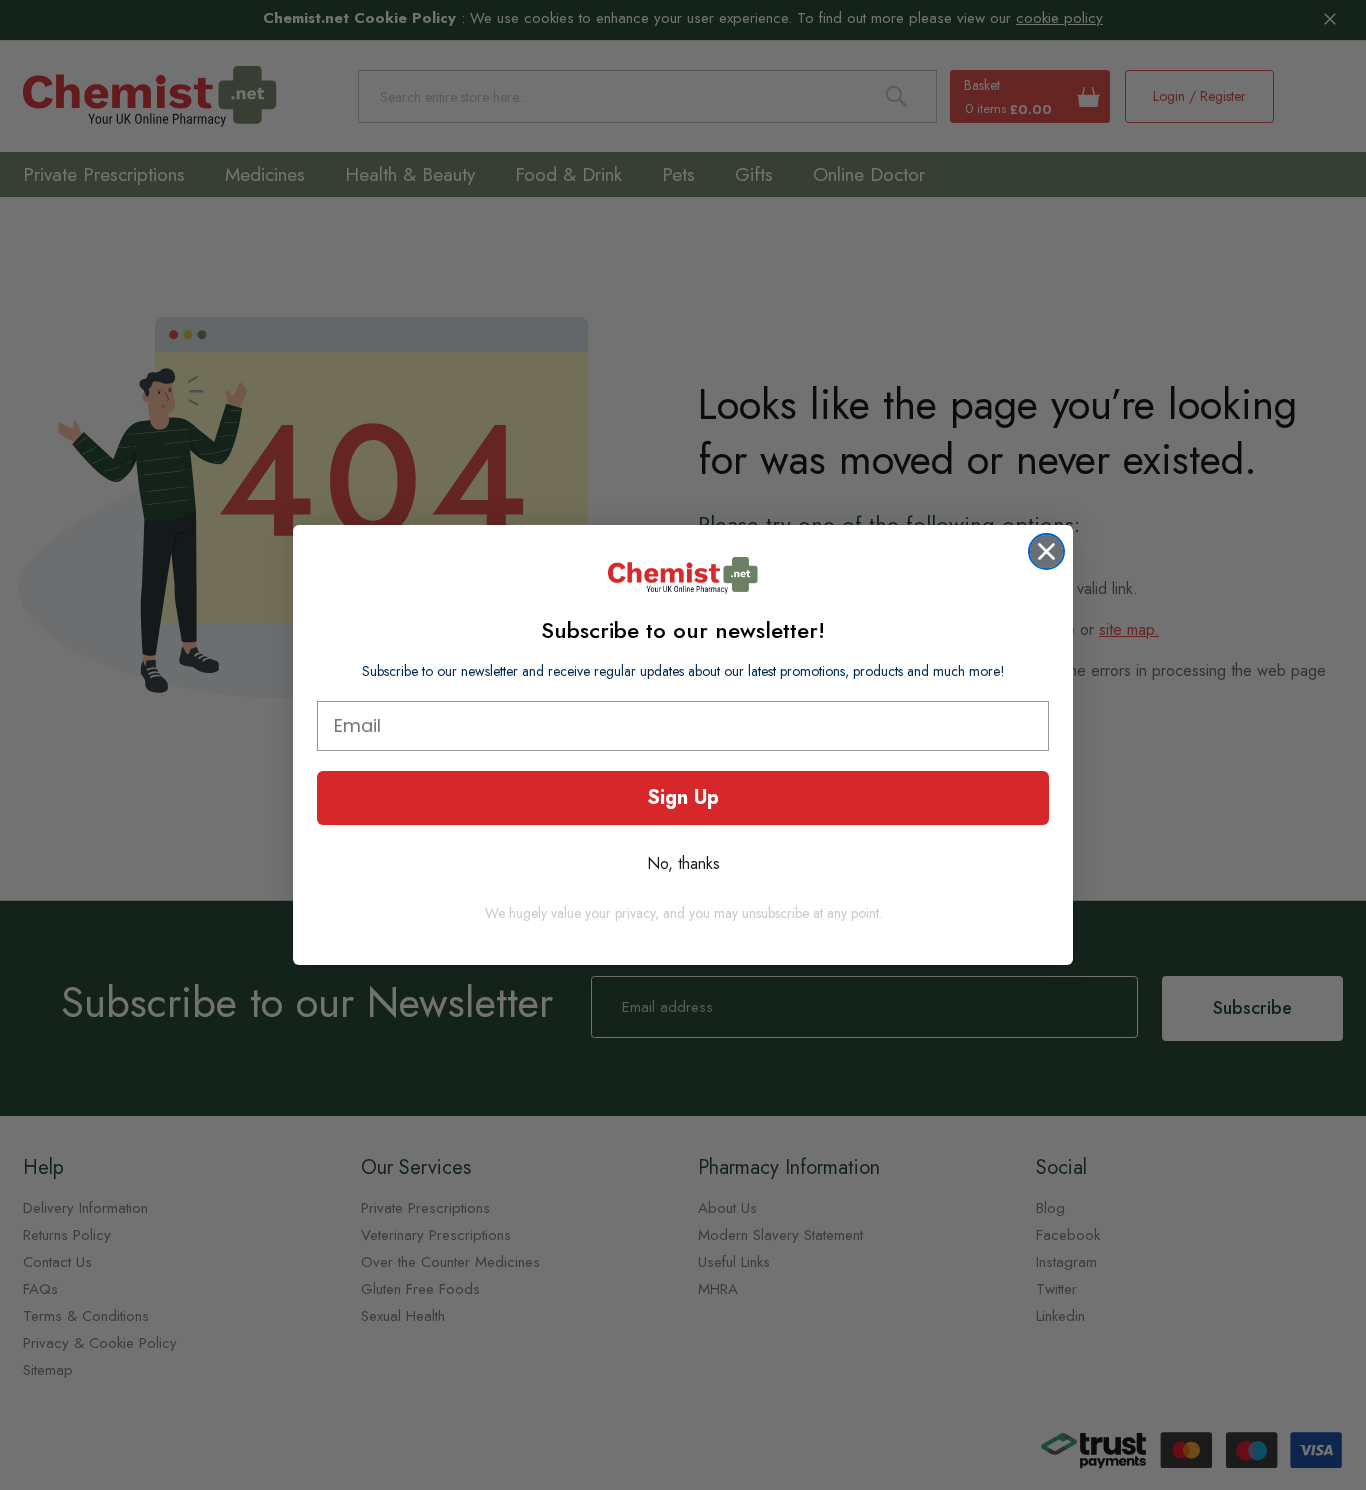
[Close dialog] (1046, 551)
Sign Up (683, 797)
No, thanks (683, 863)
